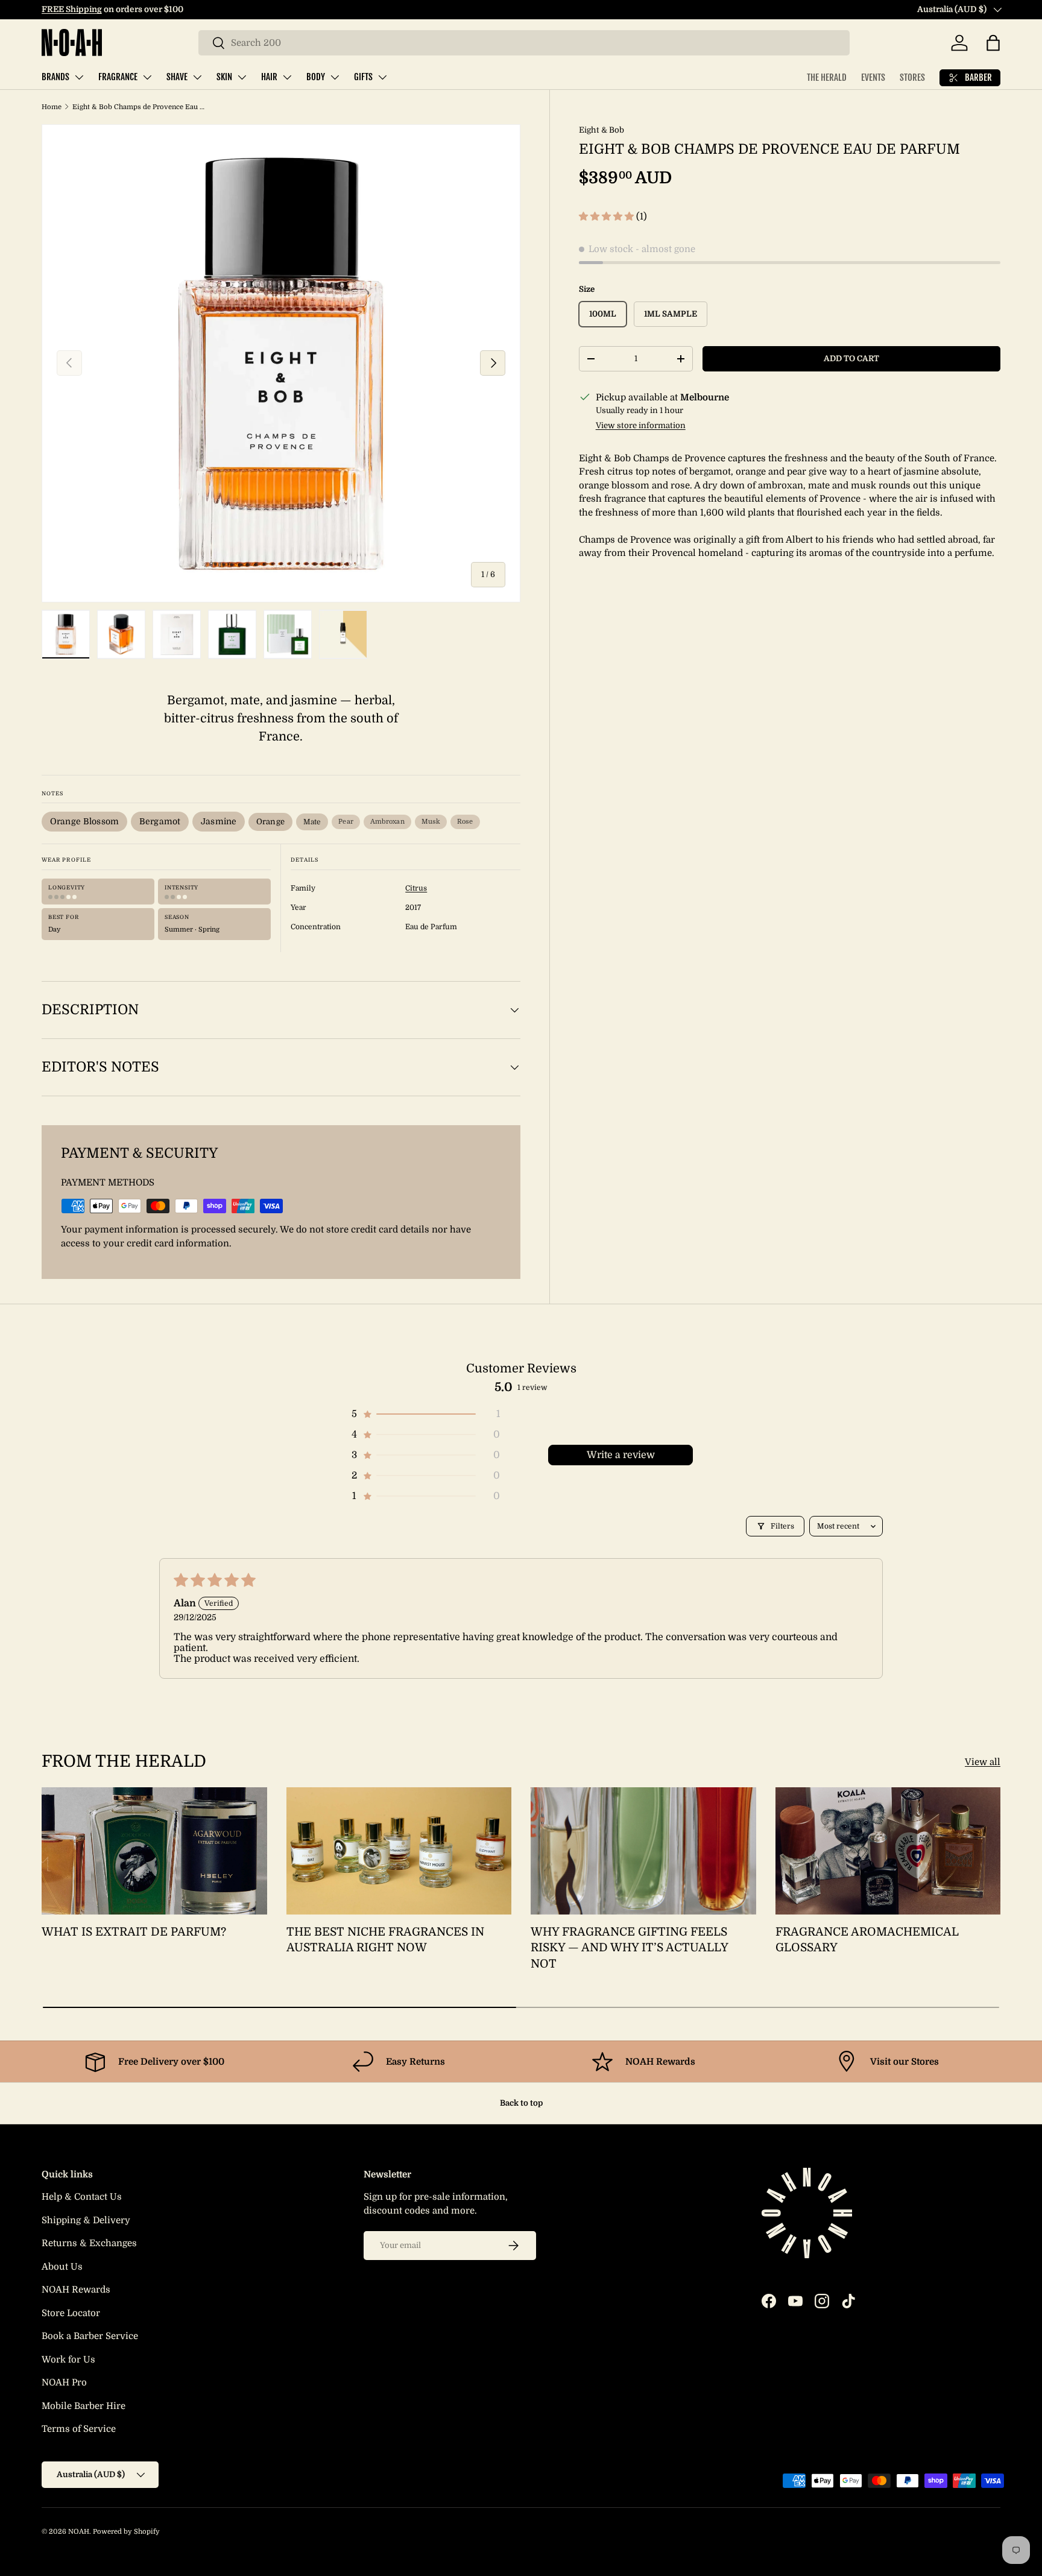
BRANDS (55, 77)
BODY (316, 77)
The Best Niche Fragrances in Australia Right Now (385, 1940)
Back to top (521, 2103)
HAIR (269, 77)
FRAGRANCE (118, 77)
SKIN (224, 77)
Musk (431, 822)
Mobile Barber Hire (84, 2406)
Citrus (416, 888)
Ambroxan (387, 822)
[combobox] (524, 43)
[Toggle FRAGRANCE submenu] (147, 77)
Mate (312, 822)
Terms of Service (79, 2429)
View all (983, 1762)
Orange (270, 822)
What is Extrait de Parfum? (134, 1932)
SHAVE (177, 77)
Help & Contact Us (82, 2197)
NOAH (79, 2532)
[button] (993, 43)
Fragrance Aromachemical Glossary (867, 1940)
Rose (465, 822)
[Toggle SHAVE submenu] (197, 77)
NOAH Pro (64, 2382)
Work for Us (68, 2360)
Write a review (621, 1455)
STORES (912, 77)
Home (52, 107)
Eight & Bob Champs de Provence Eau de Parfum (140, 107)
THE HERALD (827, 77)
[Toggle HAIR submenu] (287, 77)
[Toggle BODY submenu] (335, 77)
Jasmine (219, 821)
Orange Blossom (84, 821)
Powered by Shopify (126, 2532)
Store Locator (71, 2313)
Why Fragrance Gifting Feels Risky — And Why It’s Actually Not (629, 1948)
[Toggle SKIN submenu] (242, 77)
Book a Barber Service (90, 2336)
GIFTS (363, 77)
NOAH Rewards (76, 2290)
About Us (62, 2267)
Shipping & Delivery (86, 2220)
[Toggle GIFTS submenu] (382, 77)
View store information (641, 425)
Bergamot (160, 821)
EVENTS (873, 77)
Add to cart (851, 358)
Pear (346, 822)
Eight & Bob (602, 130)
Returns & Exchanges (89, 2243)
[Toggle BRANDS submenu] (79, 77)
